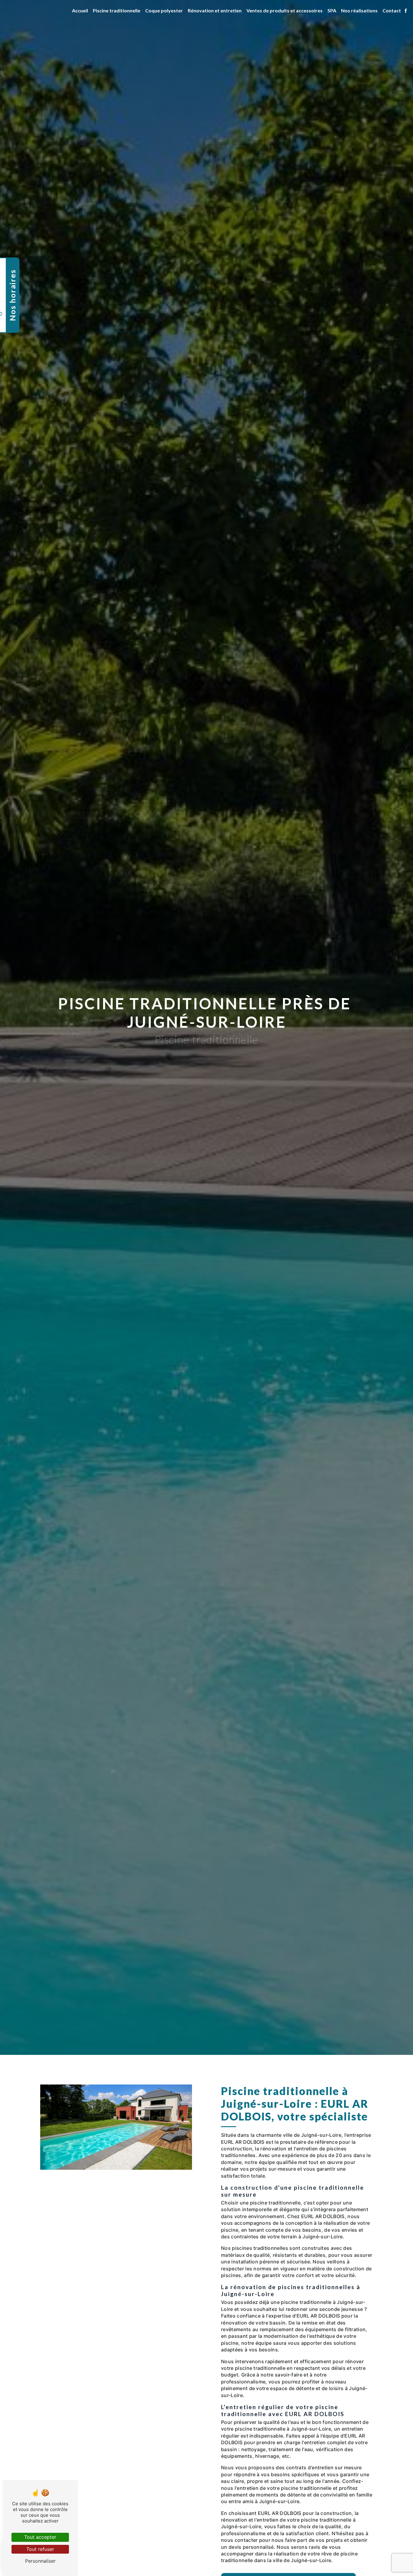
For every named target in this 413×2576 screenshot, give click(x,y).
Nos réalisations (359, 10)
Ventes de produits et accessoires (285, 10)
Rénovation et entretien (215, 10)
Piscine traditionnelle (117, 10)
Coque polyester (164, 10)
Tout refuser (40, 2549)
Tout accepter (40, 2537)
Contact (392, 10)
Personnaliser (40, 2561)
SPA (332, 10)
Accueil (80, 10)
